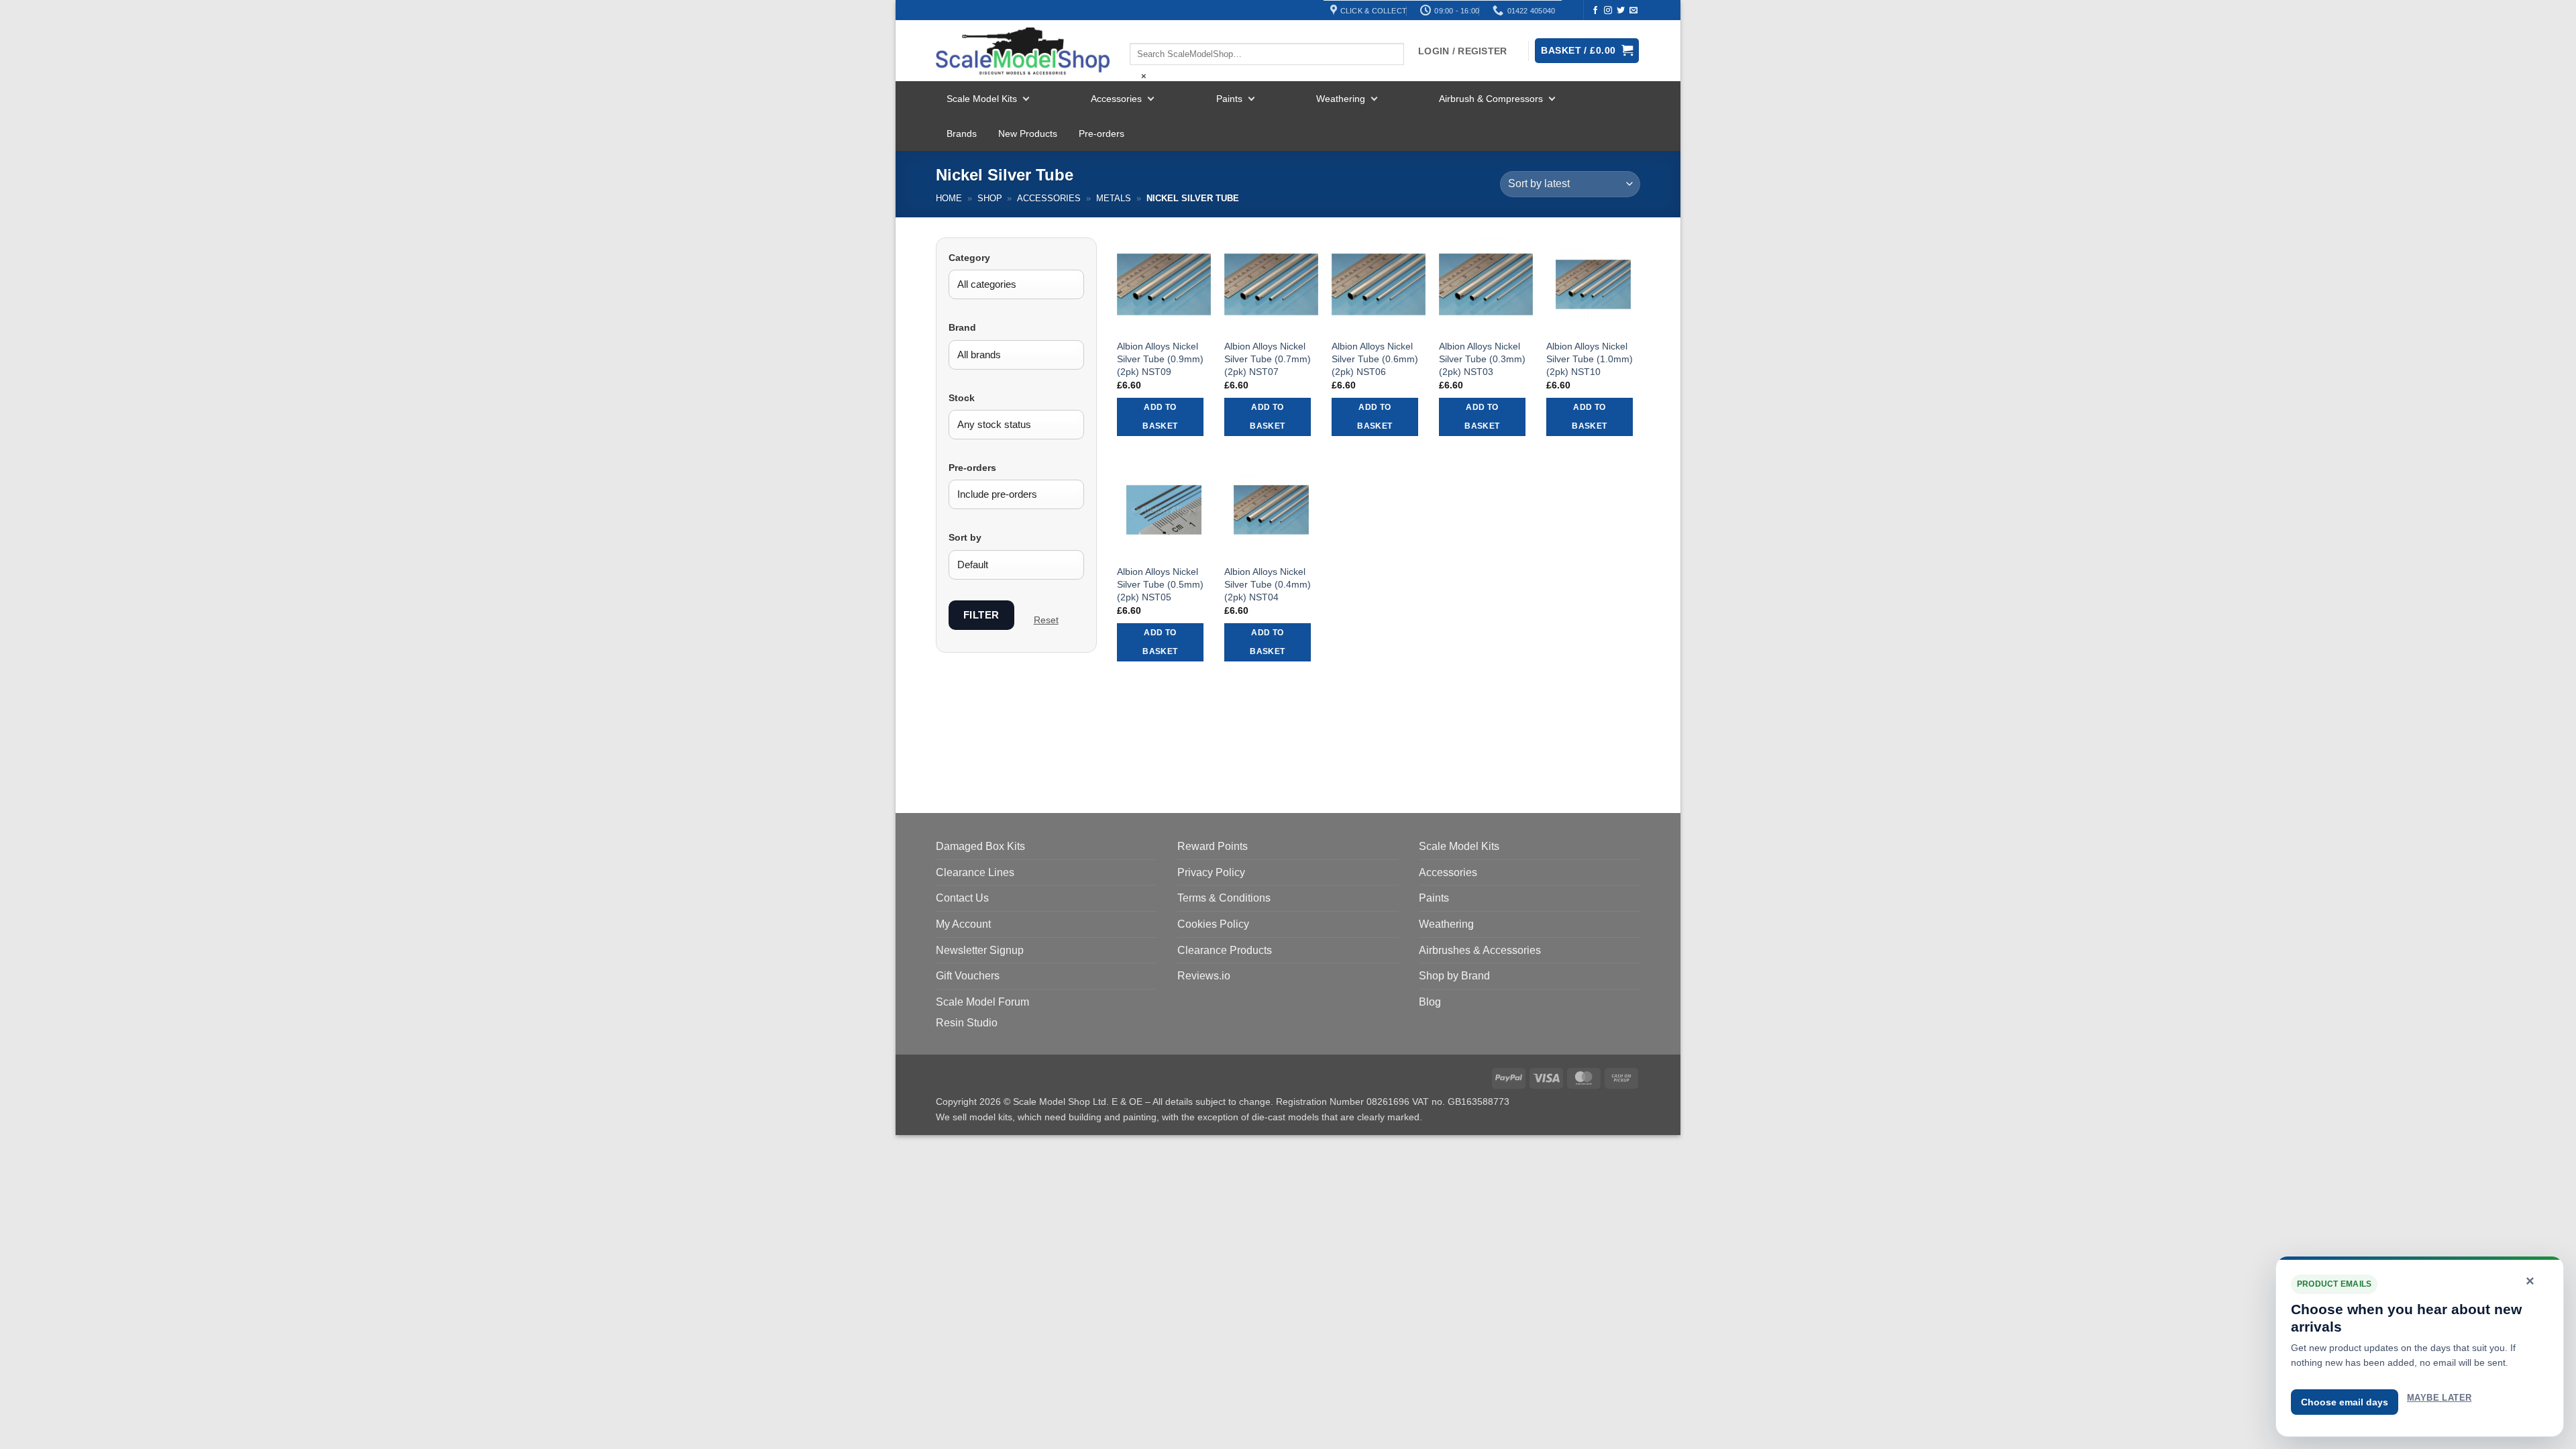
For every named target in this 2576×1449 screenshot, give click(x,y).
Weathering (1341, 99)
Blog (1430, 1002)
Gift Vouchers (968, 976)
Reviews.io (1204, 976)
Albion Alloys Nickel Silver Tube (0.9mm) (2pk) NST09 (1160, 359)
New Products (1028, 133)
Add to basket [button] (1160, 417)
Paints (1229, 99)
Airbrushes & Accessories (1480, 950)
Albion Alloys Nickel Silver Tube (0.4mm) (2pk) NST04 (1268, 584)
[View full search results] (1141, 32)
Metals (1114, 198)
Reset (1046, 620)
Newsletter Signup (980, 950)
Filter (981, 615)
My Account (963, 924)
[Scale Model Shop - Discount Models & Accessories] (1023, 51)
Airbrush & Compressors (1491, 99)
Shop (990, 198)
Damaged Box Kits (980, 846)
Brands (962, 133)
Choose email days (2345, 1402)
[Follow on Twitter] (1621, 11)
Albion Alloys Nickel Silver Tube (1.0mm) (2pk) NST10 (1590, 359)
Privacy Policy (1211, 872)
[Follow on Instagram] (1608, 11)
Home (949, 198)
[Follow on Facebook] (1595, 11)
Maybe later (2439, 1398)
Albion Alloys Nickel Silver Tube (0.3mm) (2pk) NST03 (1482, 359)
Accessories (1116, 99)
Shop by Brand (1454, 976)
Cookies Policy (1213, 924)
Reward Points (1213, 846)
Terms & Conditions (1224, 898)
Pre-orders (1102, 133)
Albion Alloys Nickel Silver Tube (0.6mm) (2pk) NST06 (1375, 359)
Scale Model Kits (982, 99)
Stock (962, 398)
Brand (962, 327)
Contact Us (962, 898)
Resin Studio (967, 1023)
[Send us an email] (1633, 11)
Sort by (965, 537)
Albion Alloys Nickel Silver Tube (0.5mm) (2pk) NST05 (1160, 584)
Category (969, 258)
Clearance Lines (975, 872)
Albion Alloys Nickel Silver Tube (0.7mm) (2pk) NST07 (1268, 359)
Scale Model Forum (982, 1002)
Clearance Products (1225, 950)
